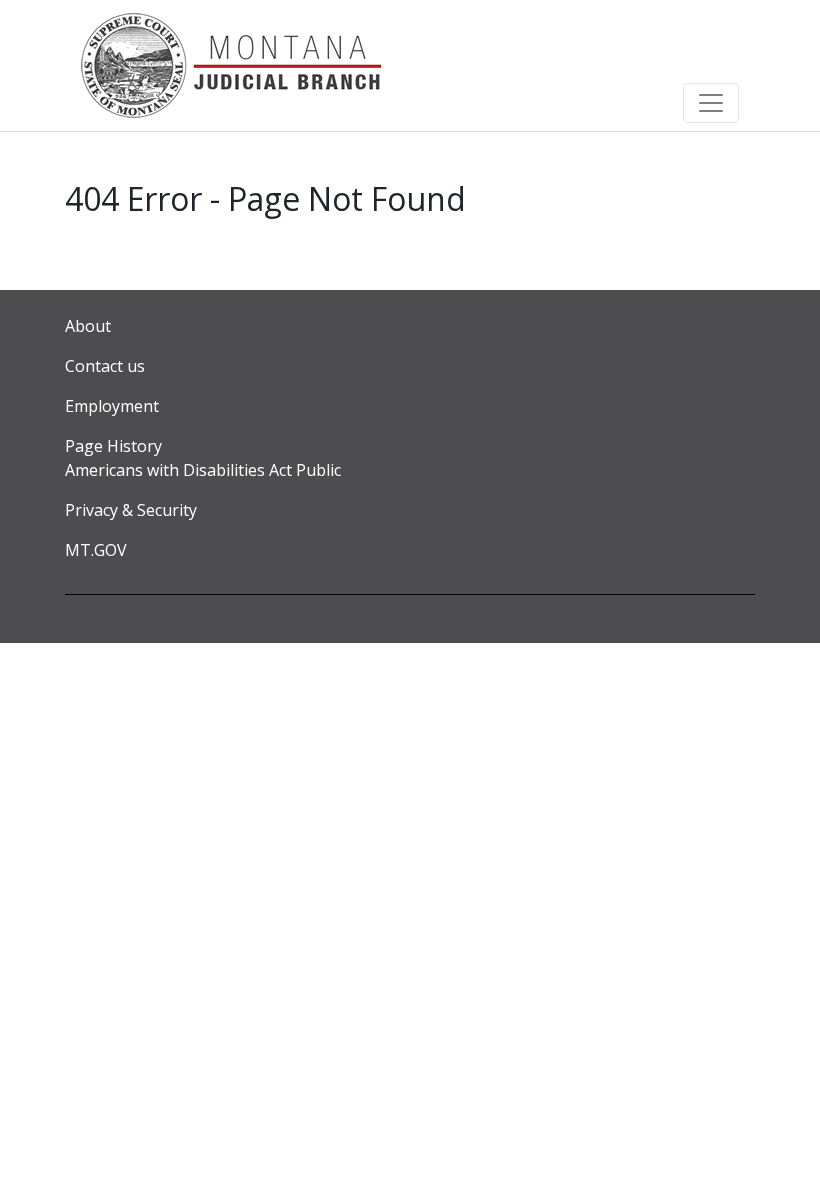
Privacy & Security (131, 510)
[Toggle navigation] (711, 103)
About (88, 326)
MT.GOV (96, 550)
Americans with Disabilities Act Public (203, 470)
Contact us (105, 366)
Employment (112, 406)
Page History (113, 446)
